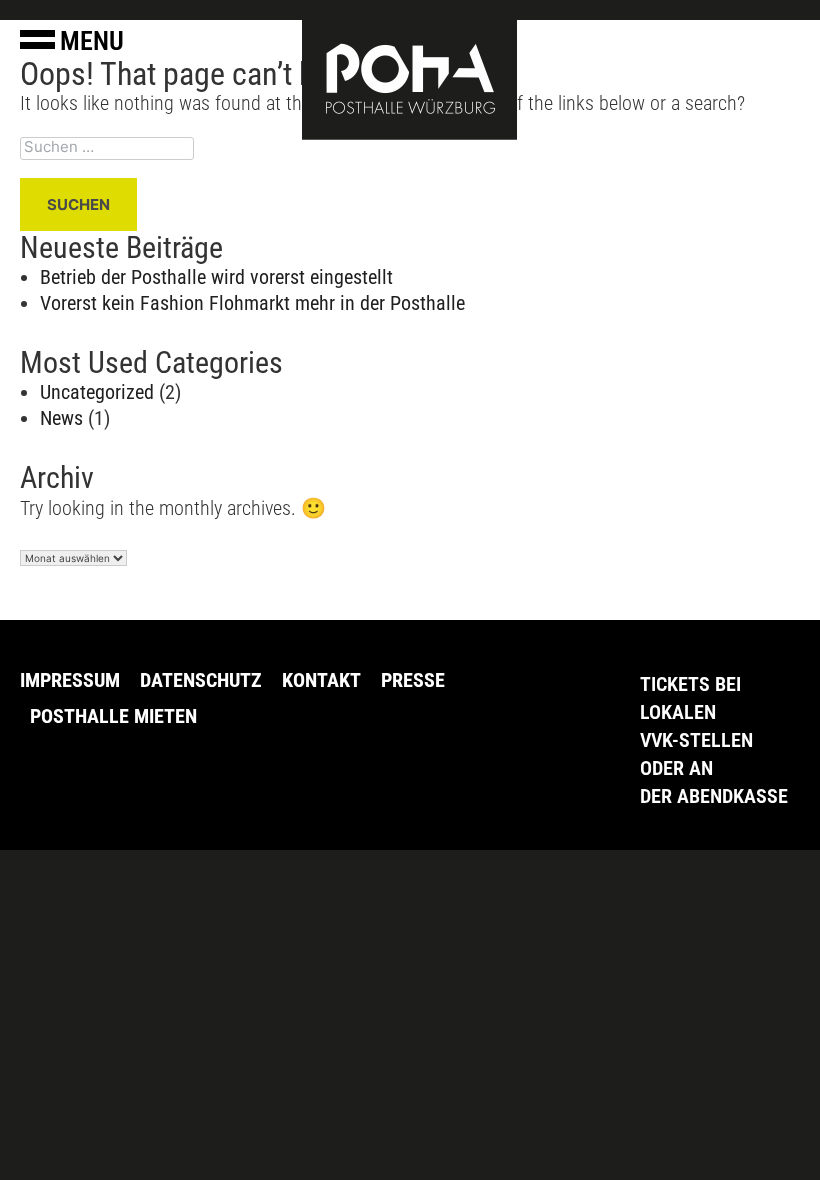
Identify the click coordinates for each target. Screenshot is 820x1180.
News (61, 418)
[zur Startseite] (410, 78)
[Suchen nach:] (410, 148)
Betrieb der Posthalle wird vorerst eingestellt (216, 277)
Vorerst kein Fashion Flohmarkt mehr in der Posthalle (252, 303)
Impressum (70, 680)
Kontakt (321, 680)
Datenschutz (201, 680)
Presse (413, 680)
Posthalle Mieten (113, 716)
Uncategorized (97, 392)
